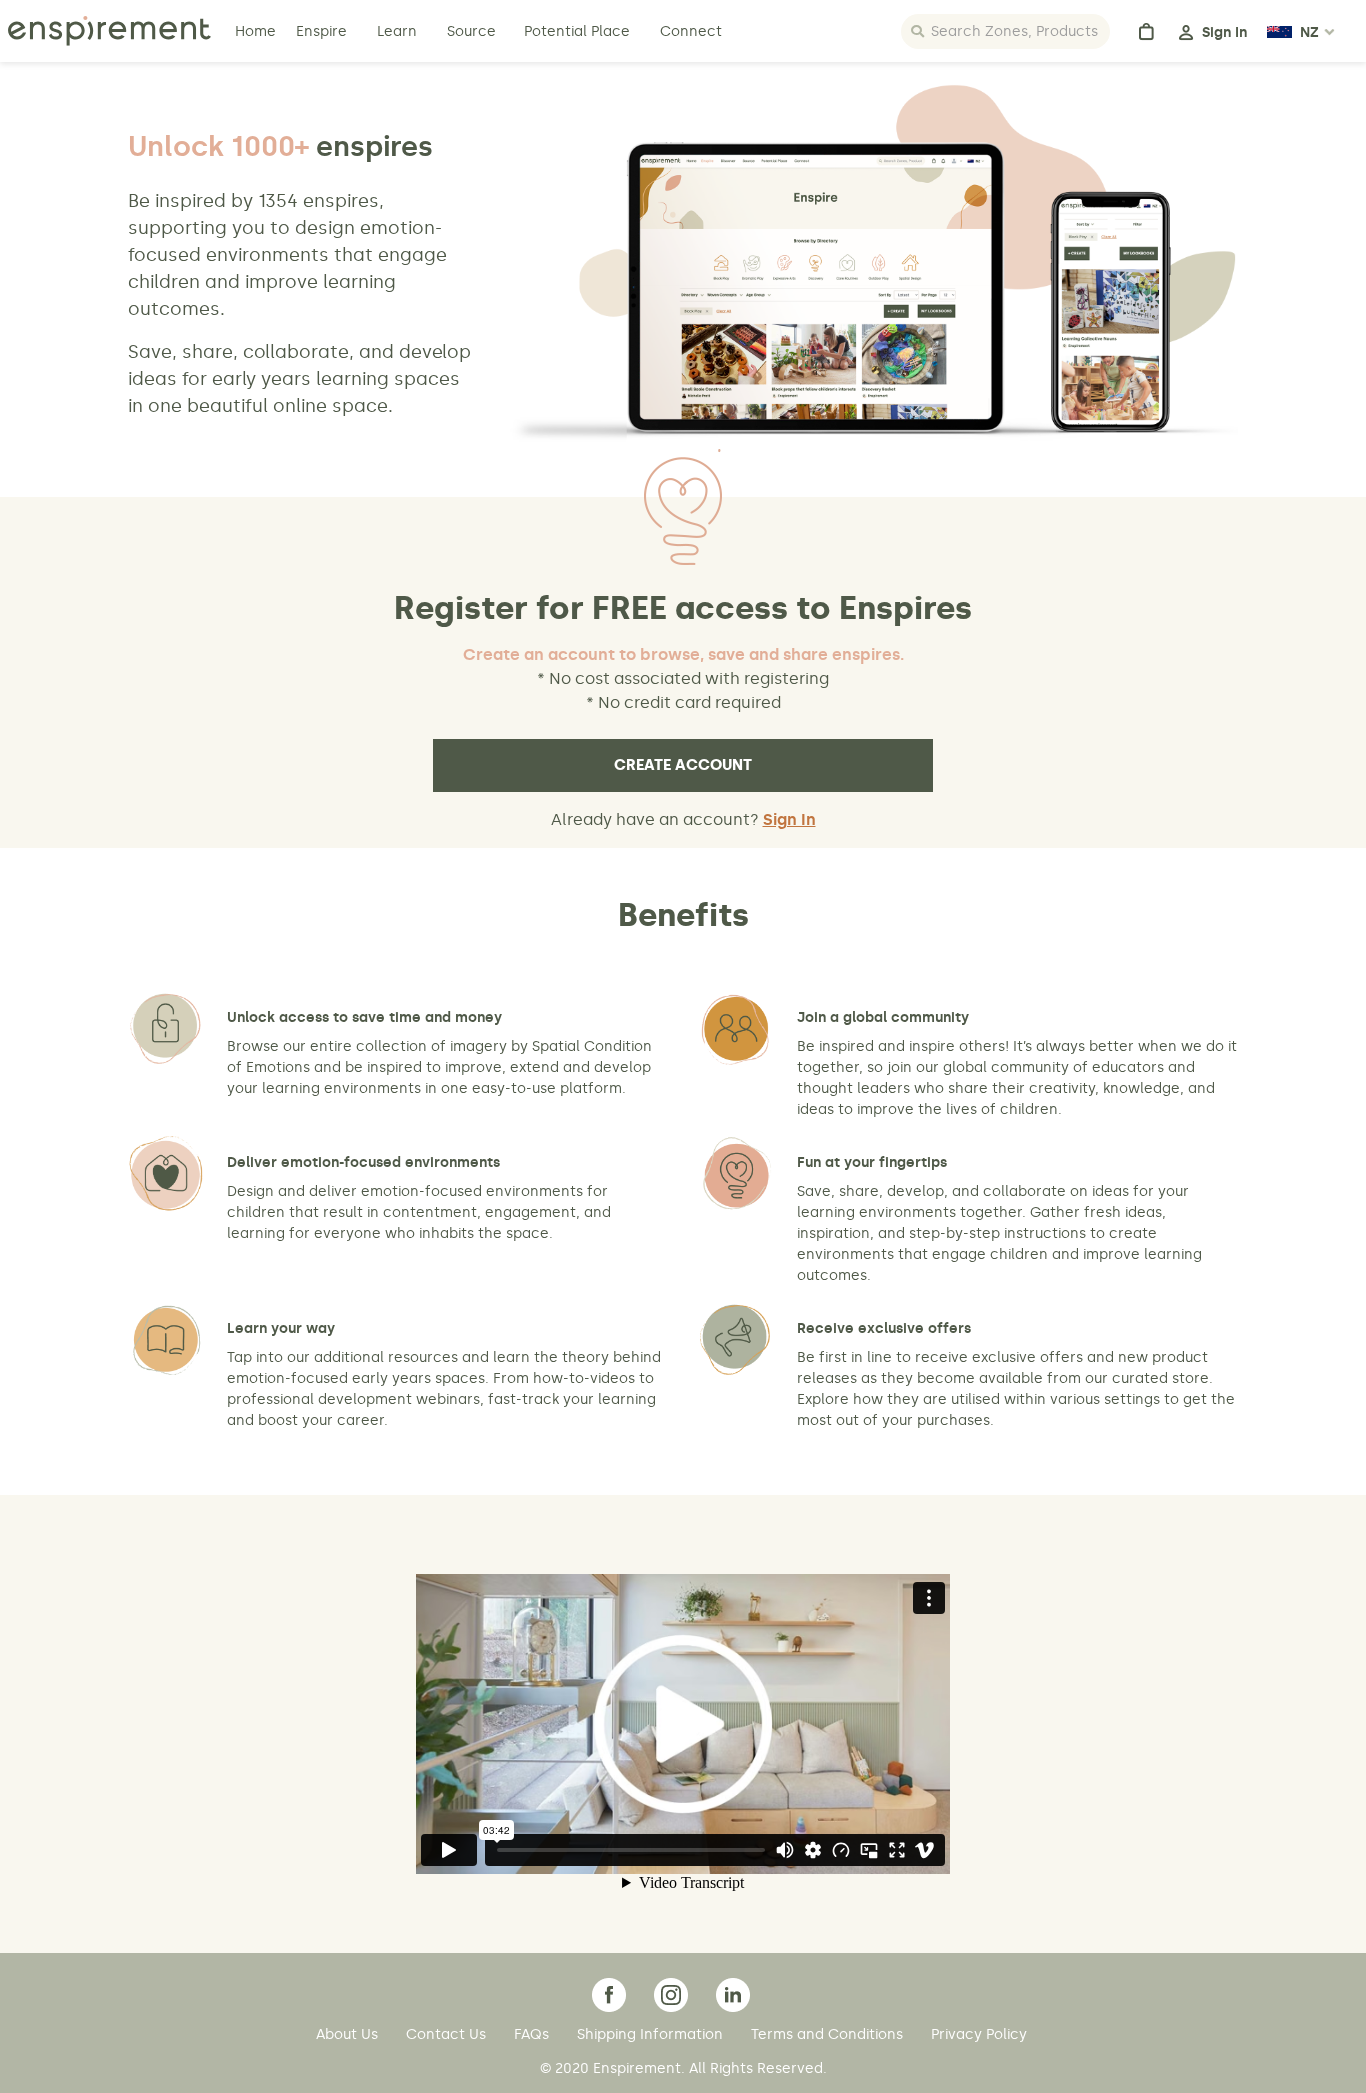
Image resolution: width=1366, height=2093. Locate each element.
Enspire (321, 31)
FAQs (533, 2034)
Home (257, 31)
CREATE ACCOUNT (683, 765)
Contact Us (448, 2034)
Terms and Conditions (829, 2034)
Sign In (789, 819)
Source (471, 31)
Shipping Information (652, 2034)
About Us (349, 2034)
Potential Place (577, 31)
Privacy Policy (979, 2034)
